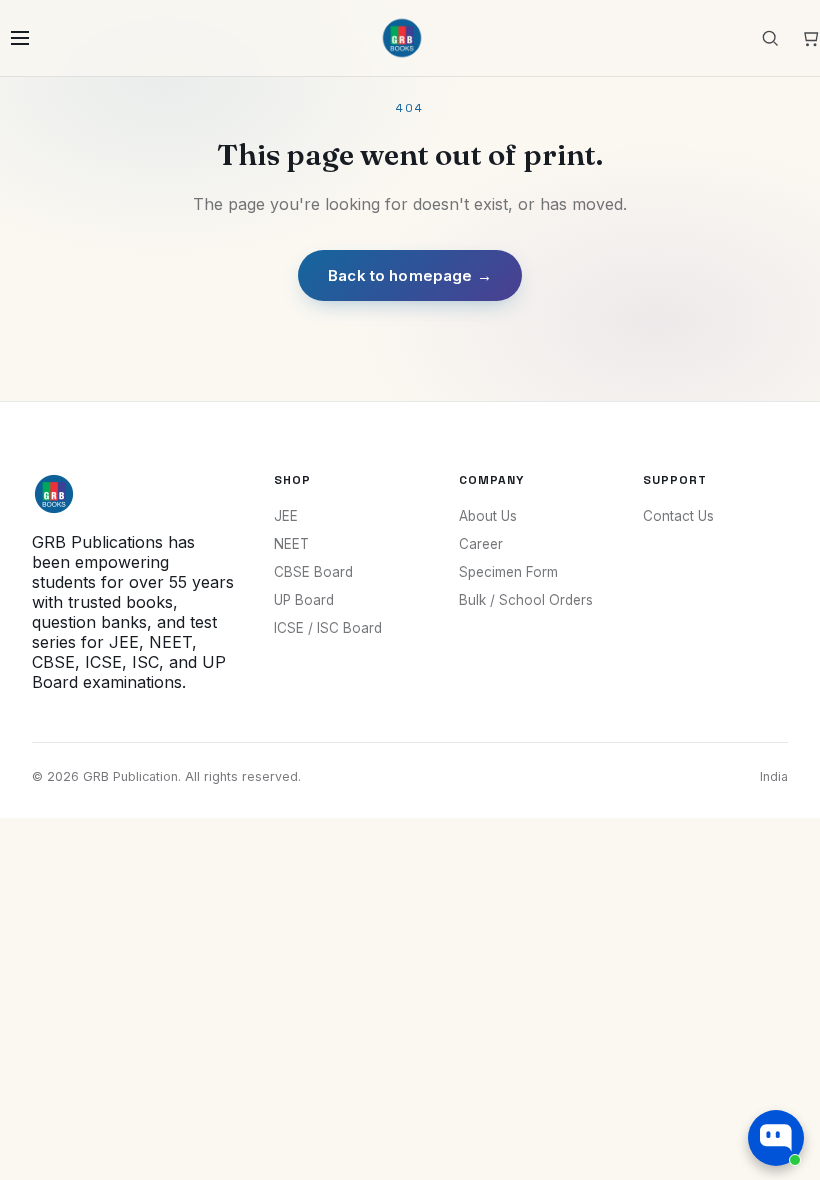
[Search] (770, 38)
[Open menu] (20, 38)
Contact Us (678, 516)
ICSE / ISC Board (328, 628)
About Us (488, 516)
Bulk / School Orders (526, 600)
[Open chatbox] (776, 1138)
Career (481, 544)
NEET (291, 544)
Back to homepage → (410, 275)
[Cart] (810, 38)
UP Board (304, 600)
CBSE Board (313, 572)
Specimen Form (508, 572)
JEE (286, 516)
